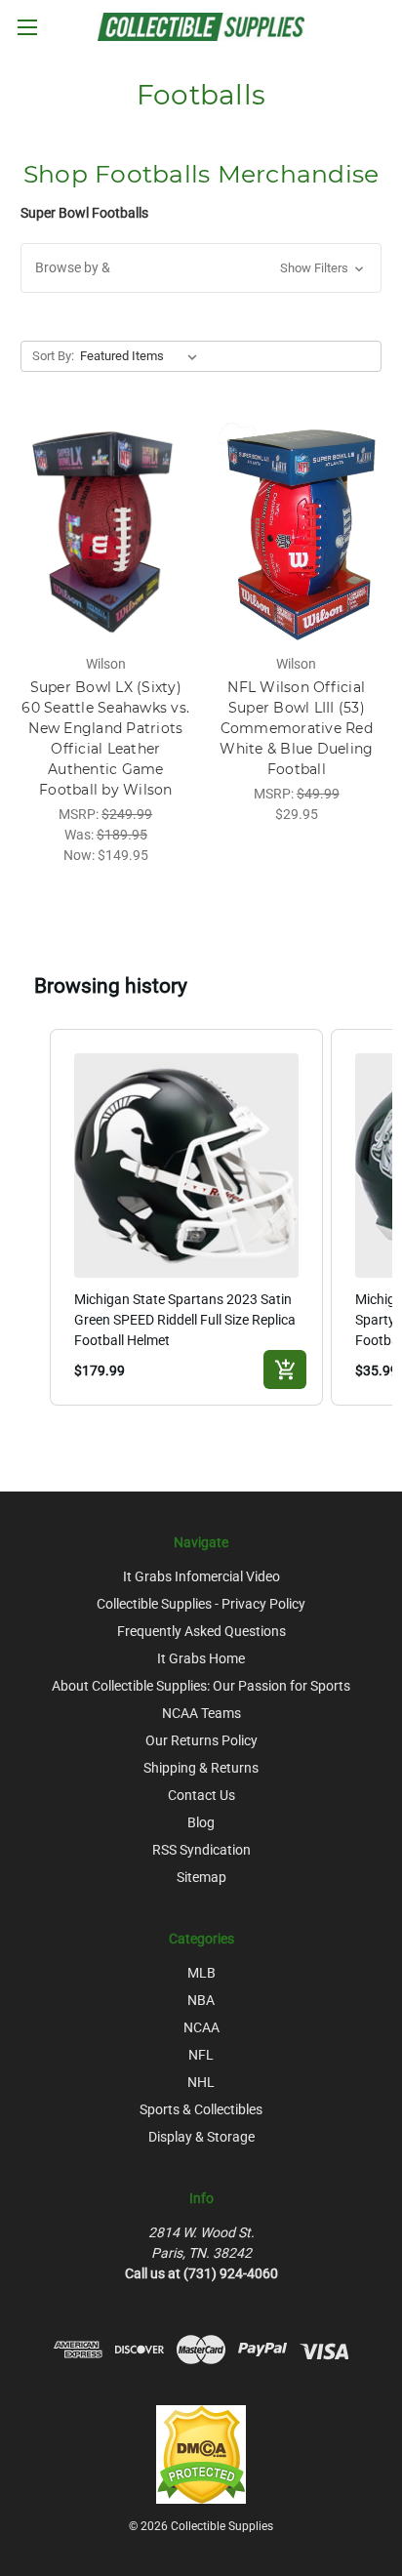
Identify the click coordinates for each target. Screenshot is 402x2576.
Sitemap (201, 1877)
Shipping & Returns (201, 1768)
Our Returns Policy (201, 1740)
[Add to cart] (285, 1370)
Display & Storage (201, 2137)
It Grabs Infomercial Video (201, 1576)
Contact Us (201, 1795)
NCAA (201, 2027)
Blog (201, 1822)
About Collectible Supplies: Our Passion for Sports (201, 1686)
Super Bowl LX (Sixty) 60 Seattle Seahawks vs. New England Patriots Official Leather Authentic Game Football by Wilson (105, 738)
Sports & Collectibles (201, 2109)
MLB (201, 1973)
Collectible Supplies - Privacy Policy (201, 1604)
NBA (201, 2000)
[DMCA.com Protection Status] (201, 2453)
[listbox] (142, 356)
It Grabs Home (201, 1658)
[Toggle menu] (27, 27)
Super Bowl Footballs (84, 213)
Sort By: (53, 356)
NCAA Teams (201, 1713)
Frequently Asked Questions (201, 1631)
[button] (201, 268)
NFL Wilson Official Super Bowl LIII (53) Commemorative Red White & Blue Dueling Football (296, 728)
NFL (201, 2055)
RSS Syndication (201, 1850)
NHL (201, 2082)
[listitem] (186, 1217)
